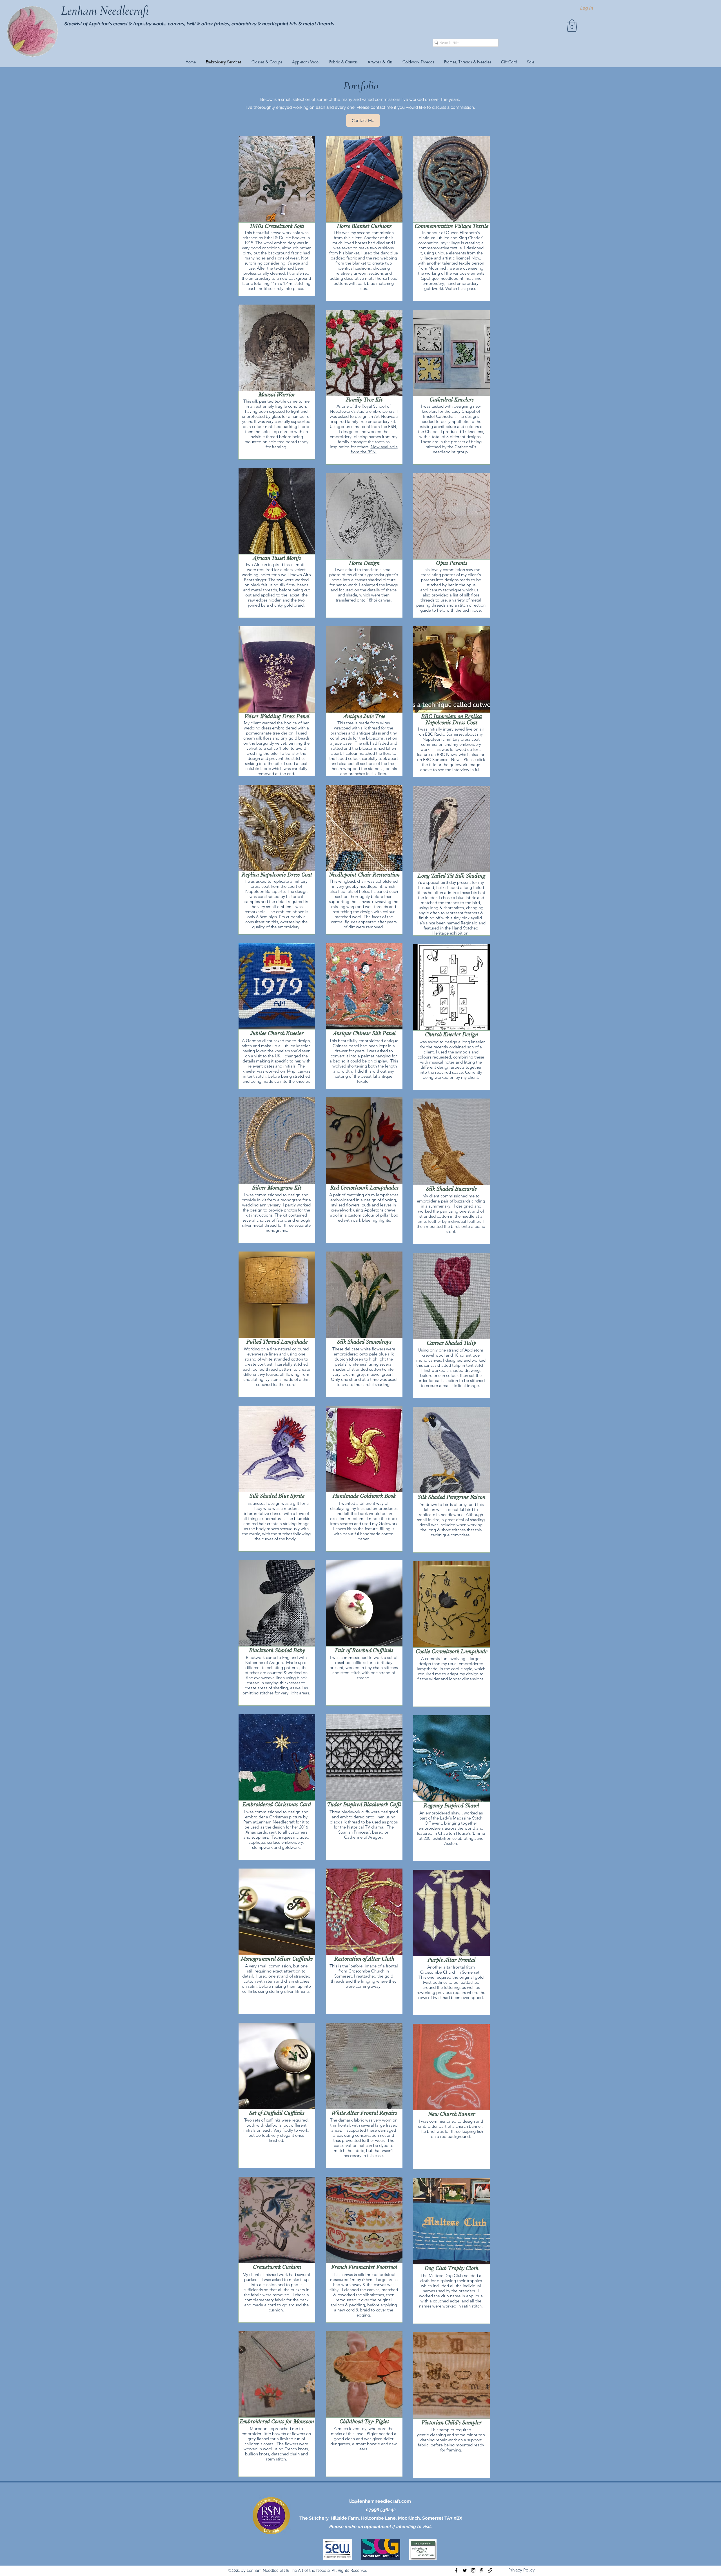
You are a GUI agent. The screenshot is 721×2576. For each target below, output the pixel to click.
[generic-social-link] (490, 2570)
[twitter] (465, 2570)
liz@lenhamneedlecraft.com (380, 2501)
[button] (572, 26)
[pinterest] (482, 2570)
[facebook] (456, 2570)
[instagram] (473, 2570)
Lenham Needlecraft (107, 11)
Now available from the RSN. (374, 449)
